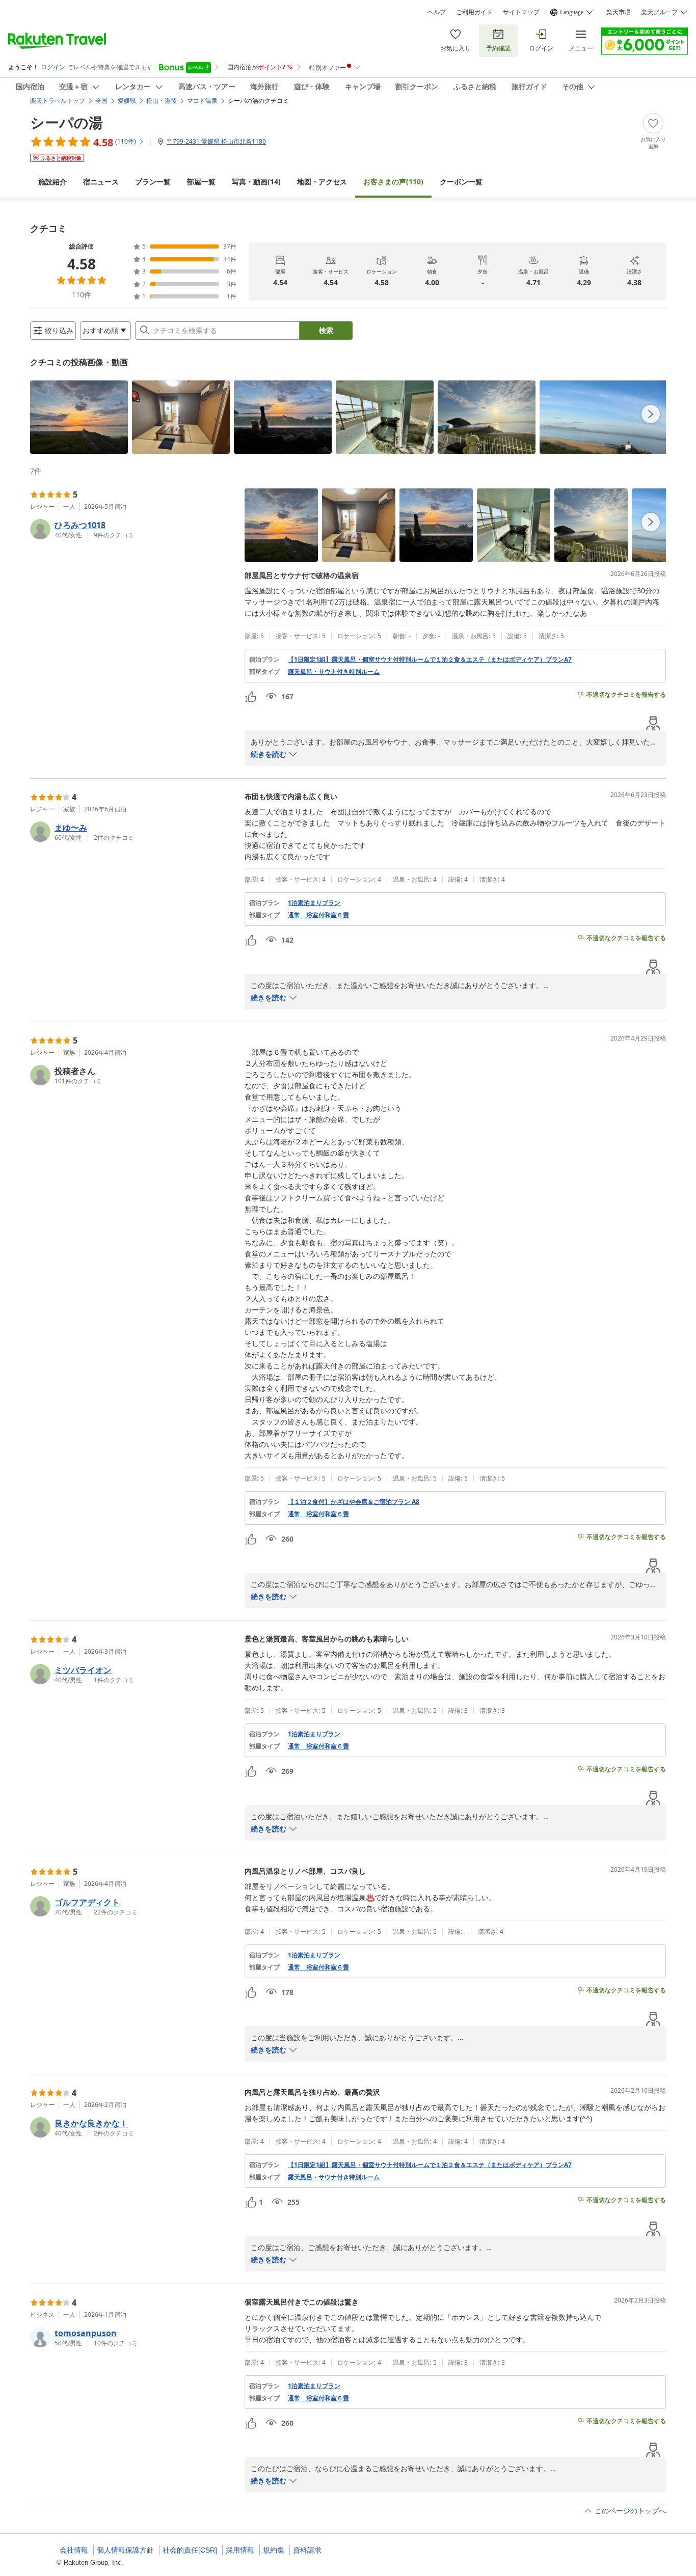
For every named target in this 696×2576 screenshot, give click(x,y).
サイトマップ (521, 12)
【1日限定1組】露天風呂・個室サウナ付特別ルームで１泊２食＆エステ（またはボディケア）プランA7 (430, 660)
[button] (79, 417)
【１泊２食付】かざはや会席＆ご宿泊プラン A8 (354, 1502)
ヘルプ (437, 12)
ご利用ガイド (474, 12)
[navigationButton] (651, 414)
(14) (256, 182)
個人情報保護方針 (125, 2550)
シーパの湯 (66, 122)
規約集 (274, 2550)
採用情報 (240, 2550)
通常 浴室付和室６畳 (318, 915)
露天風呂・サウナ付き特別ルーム (334, 672)
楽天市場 (619, 12)
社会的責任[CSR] (190, 2550)
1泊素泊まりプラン (314, 903)
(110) (393, 182)
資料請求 (307, 2550)
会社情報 (74, 2550)
